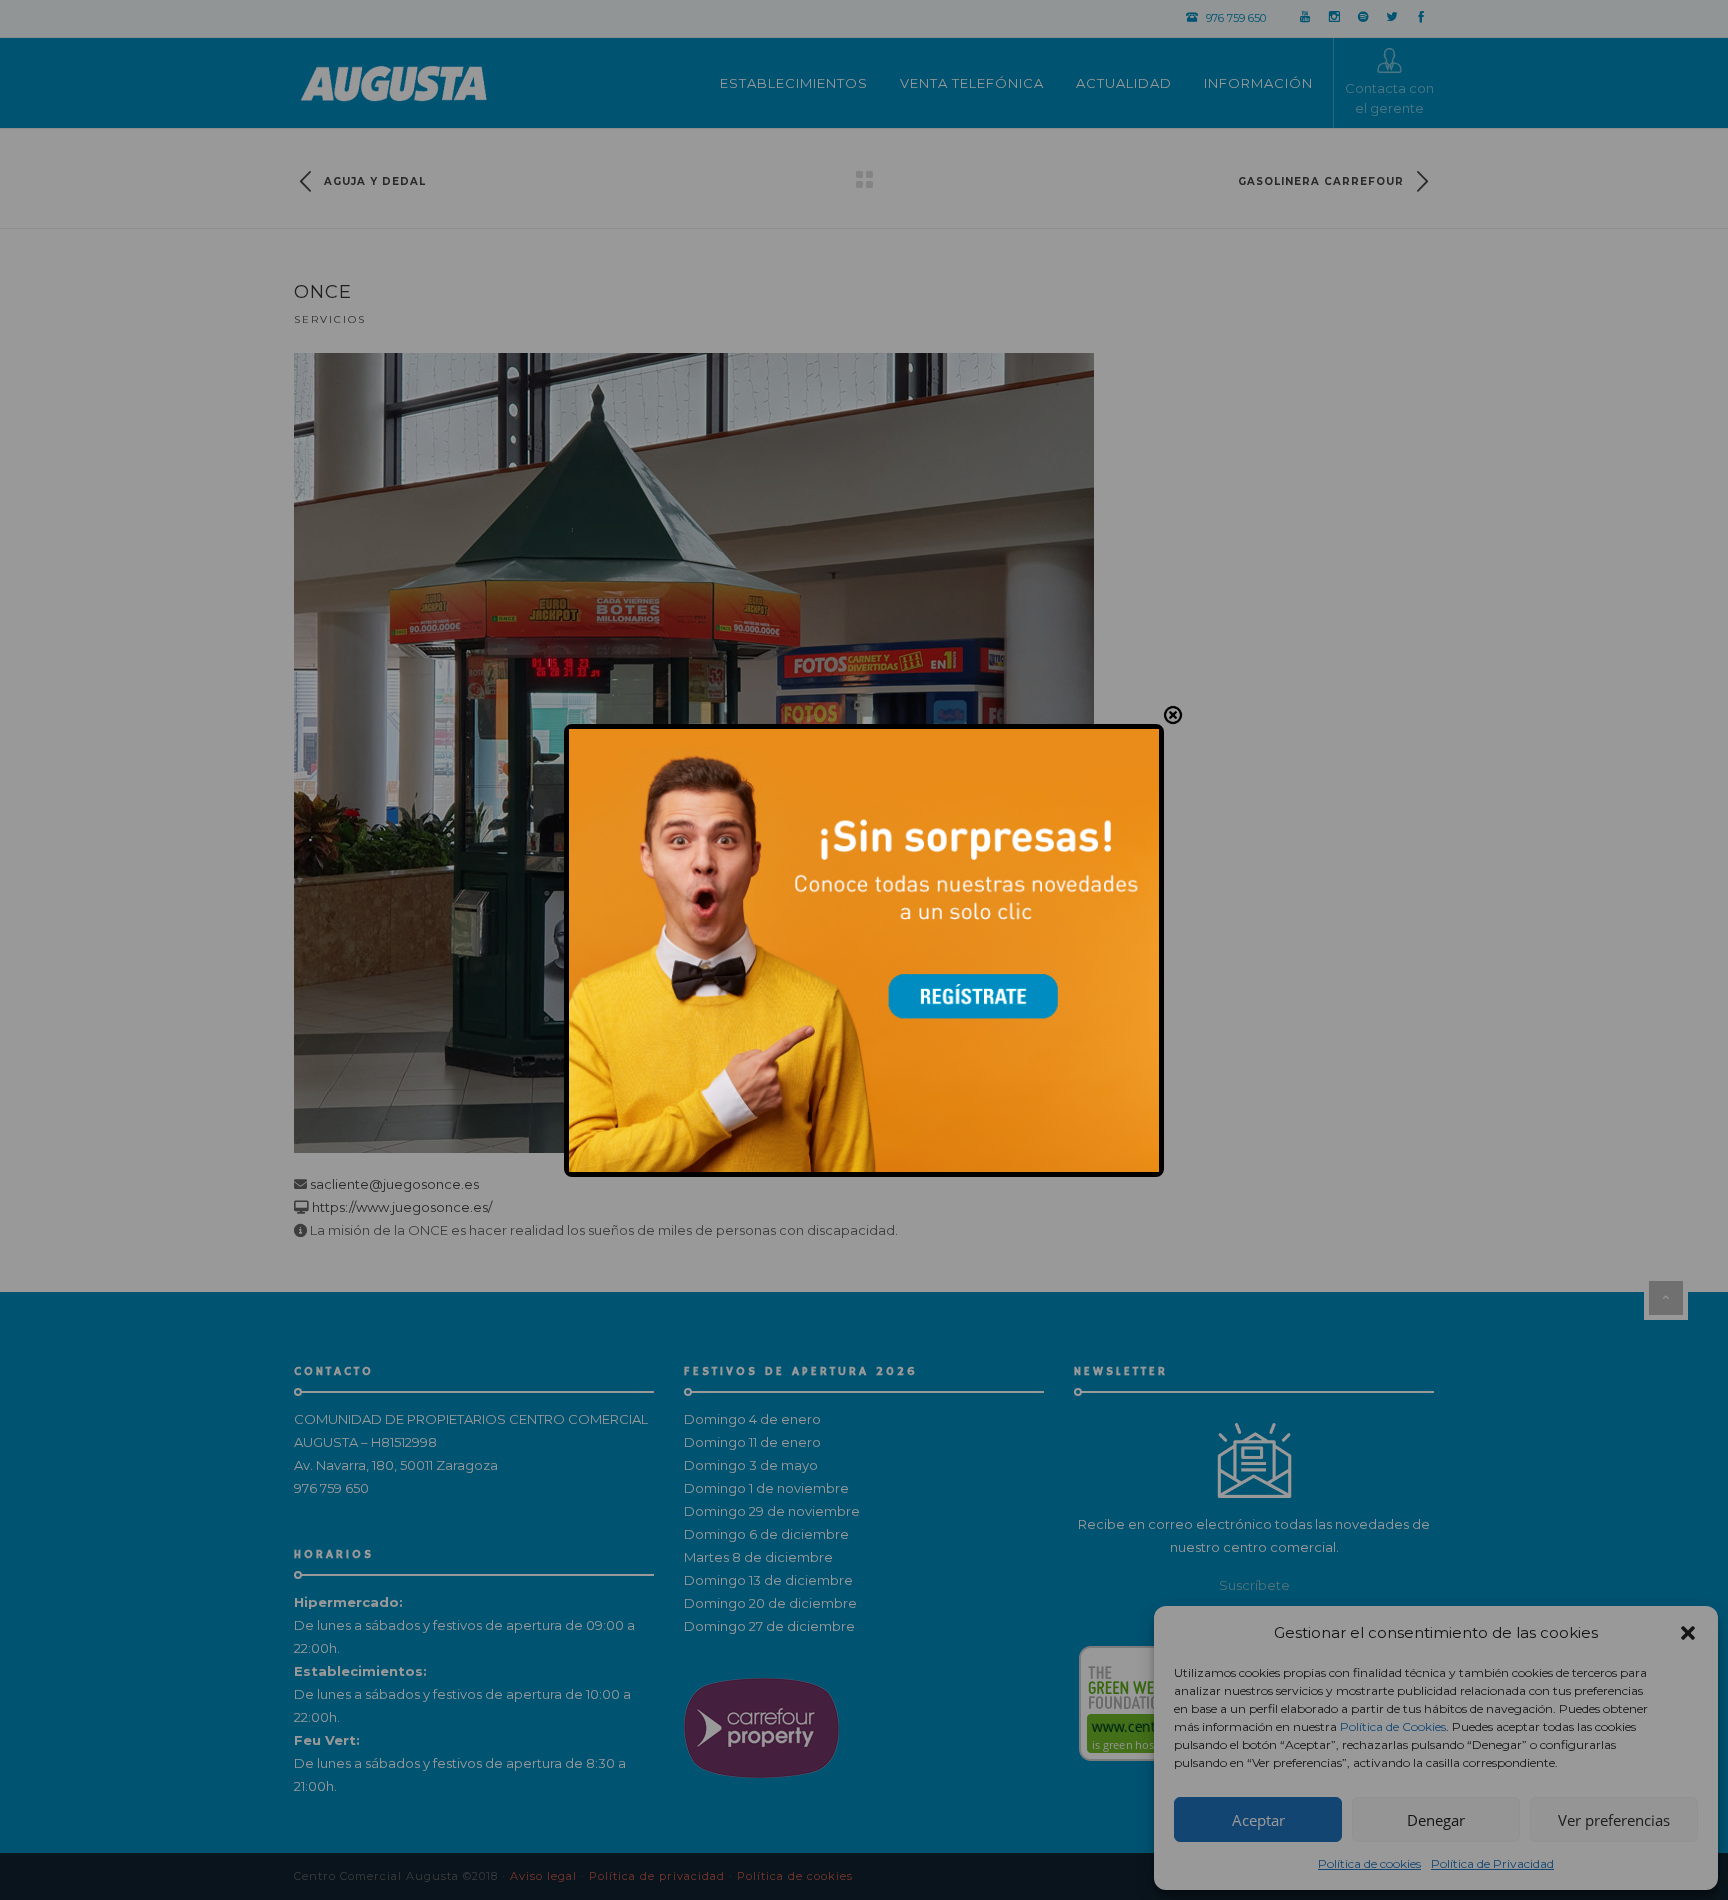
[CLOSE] (1173, 715)
